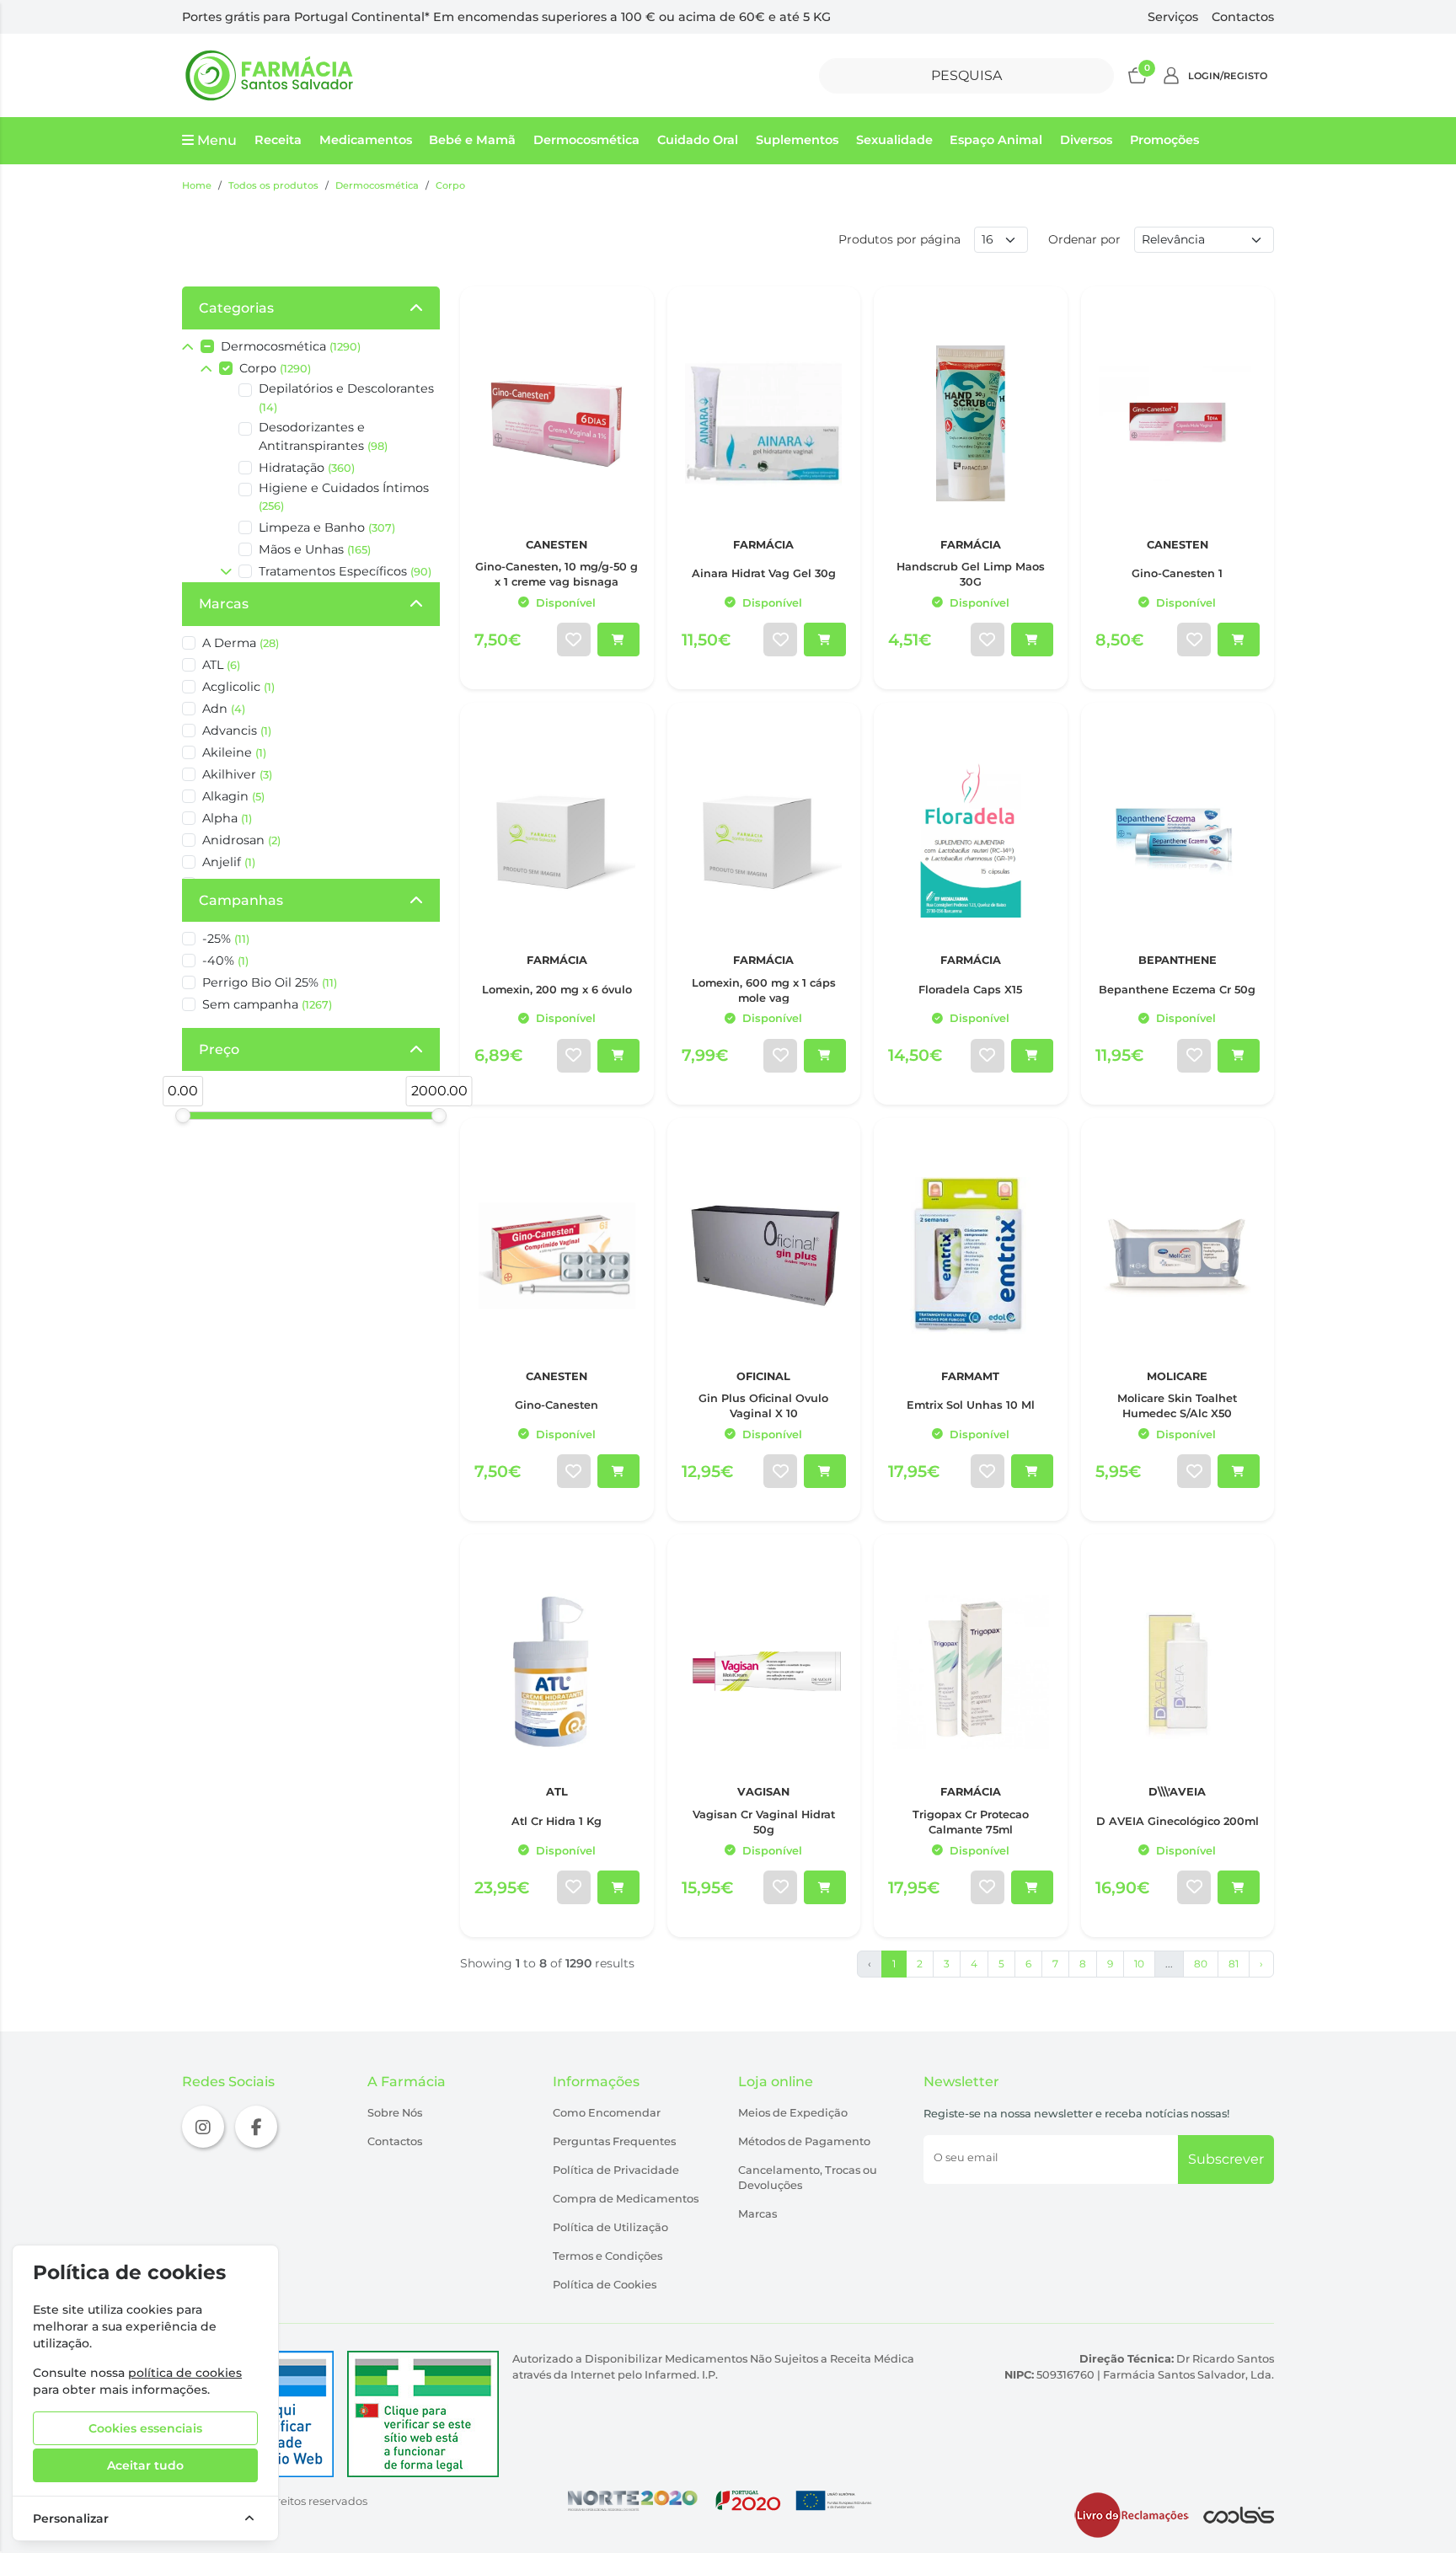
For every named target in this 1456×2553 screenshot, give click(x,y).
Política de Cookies (605, 2285)
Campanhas (241, 900)
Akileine (234, 752)
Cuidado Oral (698, 140)
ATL (221, 665)
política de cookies (185, 2373)
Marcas (224, 604)
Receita (278, 140)
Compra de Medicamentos (626, 2199)
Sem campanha (267, 1004)
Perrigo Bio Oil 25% (270, 982)
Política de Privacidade (616, 2170)
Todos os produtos (273, 185)
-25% (226, 939)
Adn (224, 709)
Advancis (237, 731)
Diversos (1086, 140)
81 (1234, 1964)
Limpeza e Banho (327, 527)
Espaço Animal (996, 140)
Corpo (450, 185)
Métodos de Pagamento (804, 2141)
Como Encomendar (607, 2113)
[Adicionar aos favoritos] (574, 640)
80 (1201, 1964)
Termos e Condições (608, 2256)
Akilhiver (237, 774)
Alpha (227, 818)
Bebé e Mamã (472, 140)
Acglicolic (238, 687)
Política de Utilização (610, 2227)
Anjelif (229, 862)
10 (1139, 1964)
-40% (225, 961)
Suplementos (797, 140)
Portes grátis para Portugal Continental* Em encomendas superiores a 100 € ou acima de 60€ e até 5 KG (506, 17)
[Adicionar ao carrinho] (618, 640)
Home (197, 185)
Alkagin (233, 796)
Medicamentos (366, 140)
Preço (219, 1049)
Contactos (1243, 17)
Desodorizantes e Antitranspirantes (323, 436)
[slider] (183, 1116)
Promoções (1164, 140)
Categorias (236, 308)
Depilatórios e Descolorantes (346, 397)
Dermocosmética (586, 140)
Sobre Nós (395, 2113)
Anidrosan (241, 840)
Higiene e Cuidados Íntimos (344, 497)
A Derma (241, 643)
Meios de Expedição (793, 2113)
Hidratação (307, 468)
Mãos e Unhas (315, 549)
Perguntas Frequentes (614, 2141)
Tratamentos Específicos (345, 571)
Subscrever (1226, 2159)
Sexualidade (894, 140)
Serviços (1173, 17)
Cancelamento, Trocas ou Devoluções (808, 2178)
